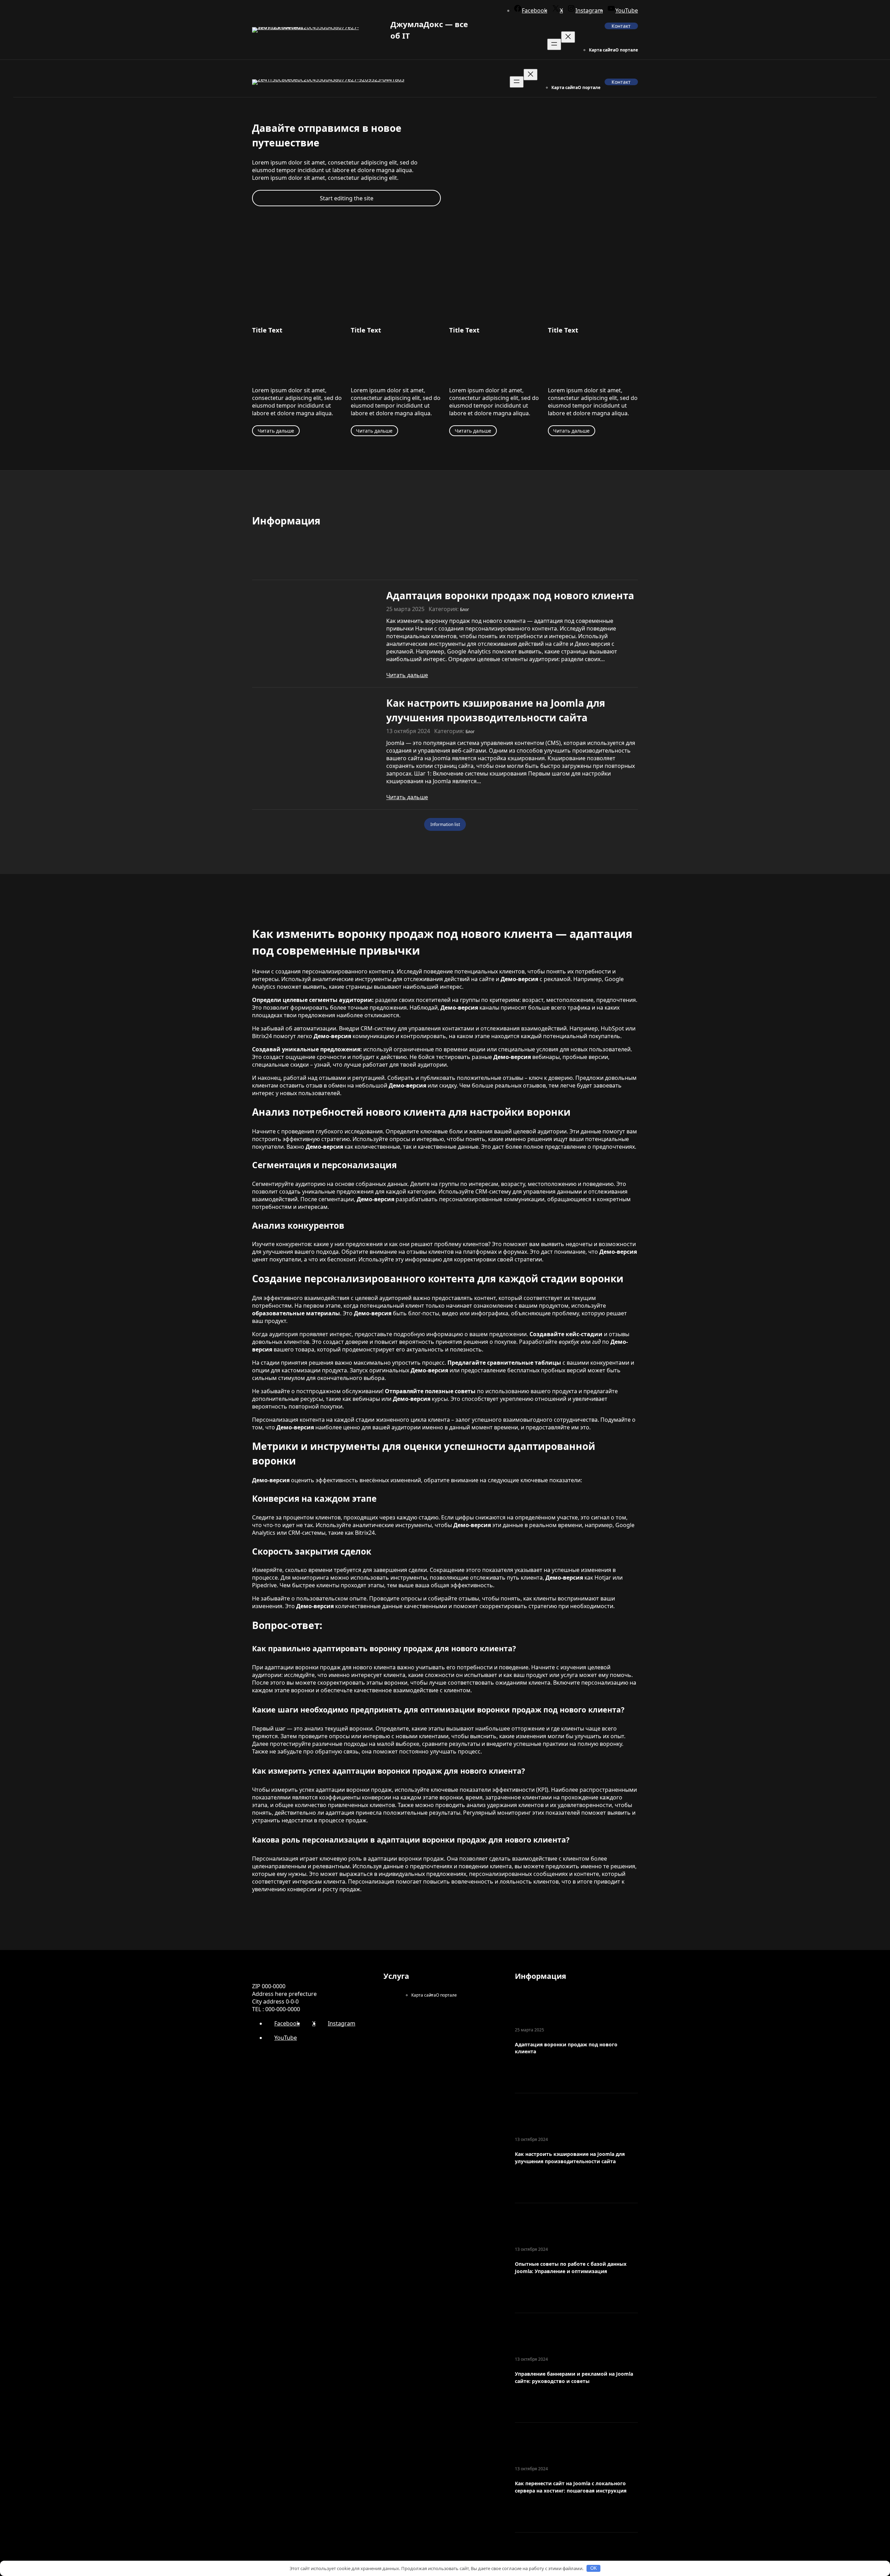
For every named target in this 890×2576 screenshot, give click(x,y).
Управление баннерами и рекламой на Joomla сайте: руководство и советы (574, 2377)
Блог (464, 609)
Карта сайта (602, 50)
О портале (627, 50)
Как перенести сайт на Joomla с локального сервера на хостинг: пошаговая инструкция (571, 2487)
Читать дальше (276, 431)
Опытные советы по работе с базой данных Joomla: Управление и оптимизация (571, 2268)
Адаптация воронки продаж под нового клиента (510, 595)
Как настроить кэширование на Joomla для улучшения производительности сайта (496, 710)
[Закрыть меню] (568, 37)
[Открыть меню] (554, 44)
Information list (445, 824)
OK (594, 2568)
